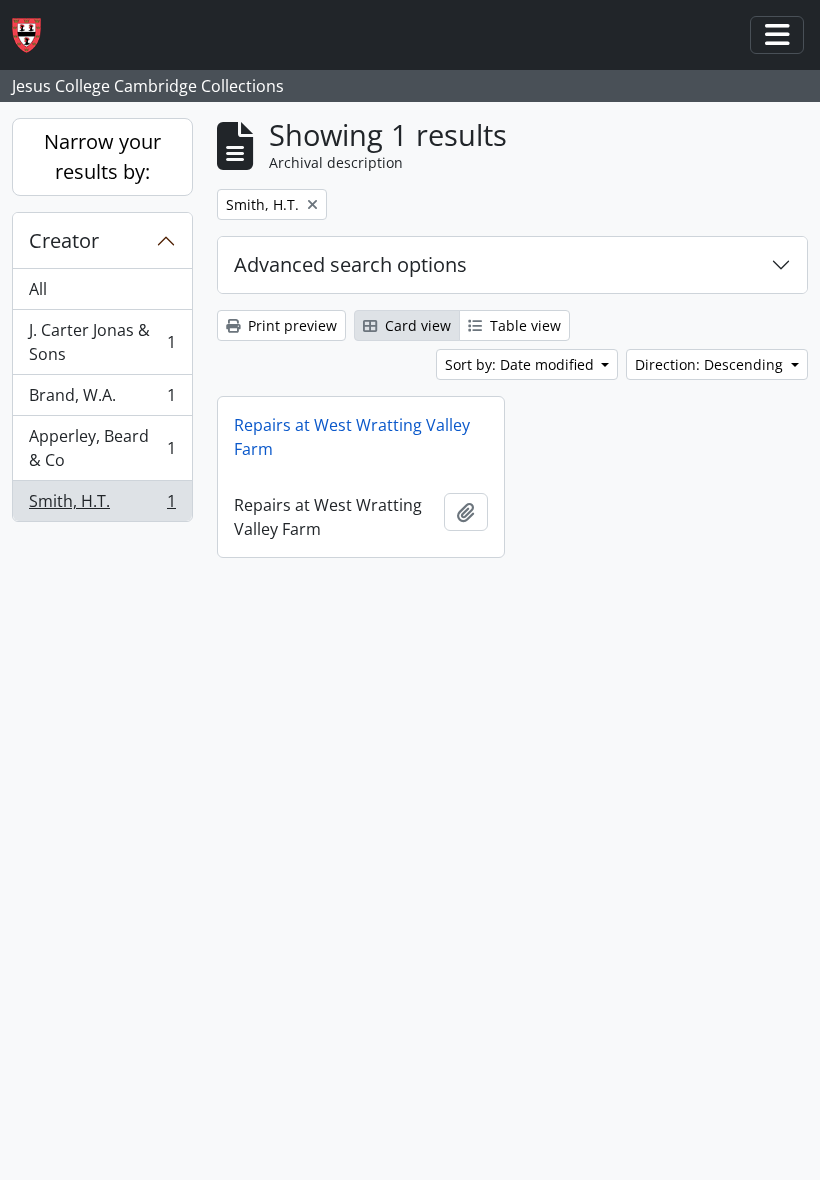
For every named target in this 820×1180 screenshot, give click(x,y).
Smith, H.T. (102, 505)
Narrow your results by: (102, 156)
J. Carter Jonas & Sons (102, 342)
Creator (64, 240)
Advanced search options (350, 264)
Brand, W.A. (102, 400)
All (38, 289)
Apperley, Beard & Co (102, 448)
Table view (523, 325)
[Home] (34, 35)
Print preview (290, 325)
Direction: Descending (711, 364)
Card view (416, 325)
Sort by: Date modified (521, 364)
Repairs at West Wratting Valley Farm (352, 437)
